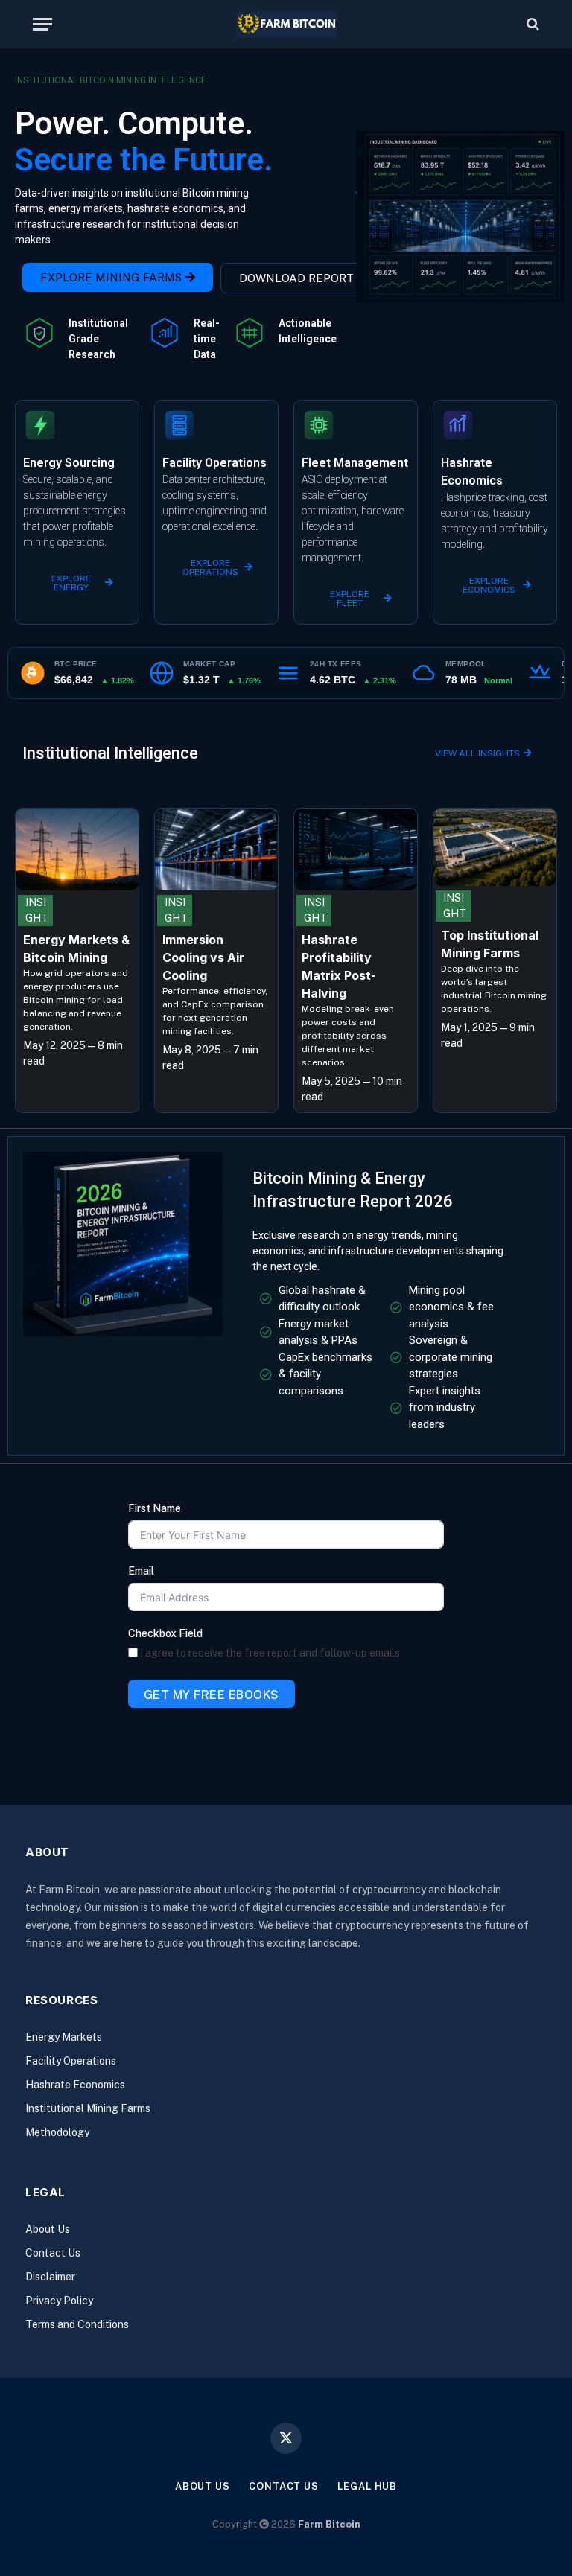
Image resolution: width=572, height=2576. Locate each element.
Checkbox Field (165, 1633)
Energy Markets (64, 2037)
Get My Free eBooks (212, 1695)
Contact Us (53, 2253)
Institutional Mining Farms (88, 2108)
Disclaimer (50, 2277)
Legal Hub (367, 2486)
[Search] (531, 24)
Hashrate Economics (75, 2085)
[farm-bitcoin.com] (286, 24)
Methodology (57, 2132)
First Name (155, 1508)
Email (141, 1571)
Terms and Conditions (77, 2324)
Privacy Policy (59, 2301)
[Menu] (42, 24)
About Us (48, 2229)
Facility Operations (71, 2061)
